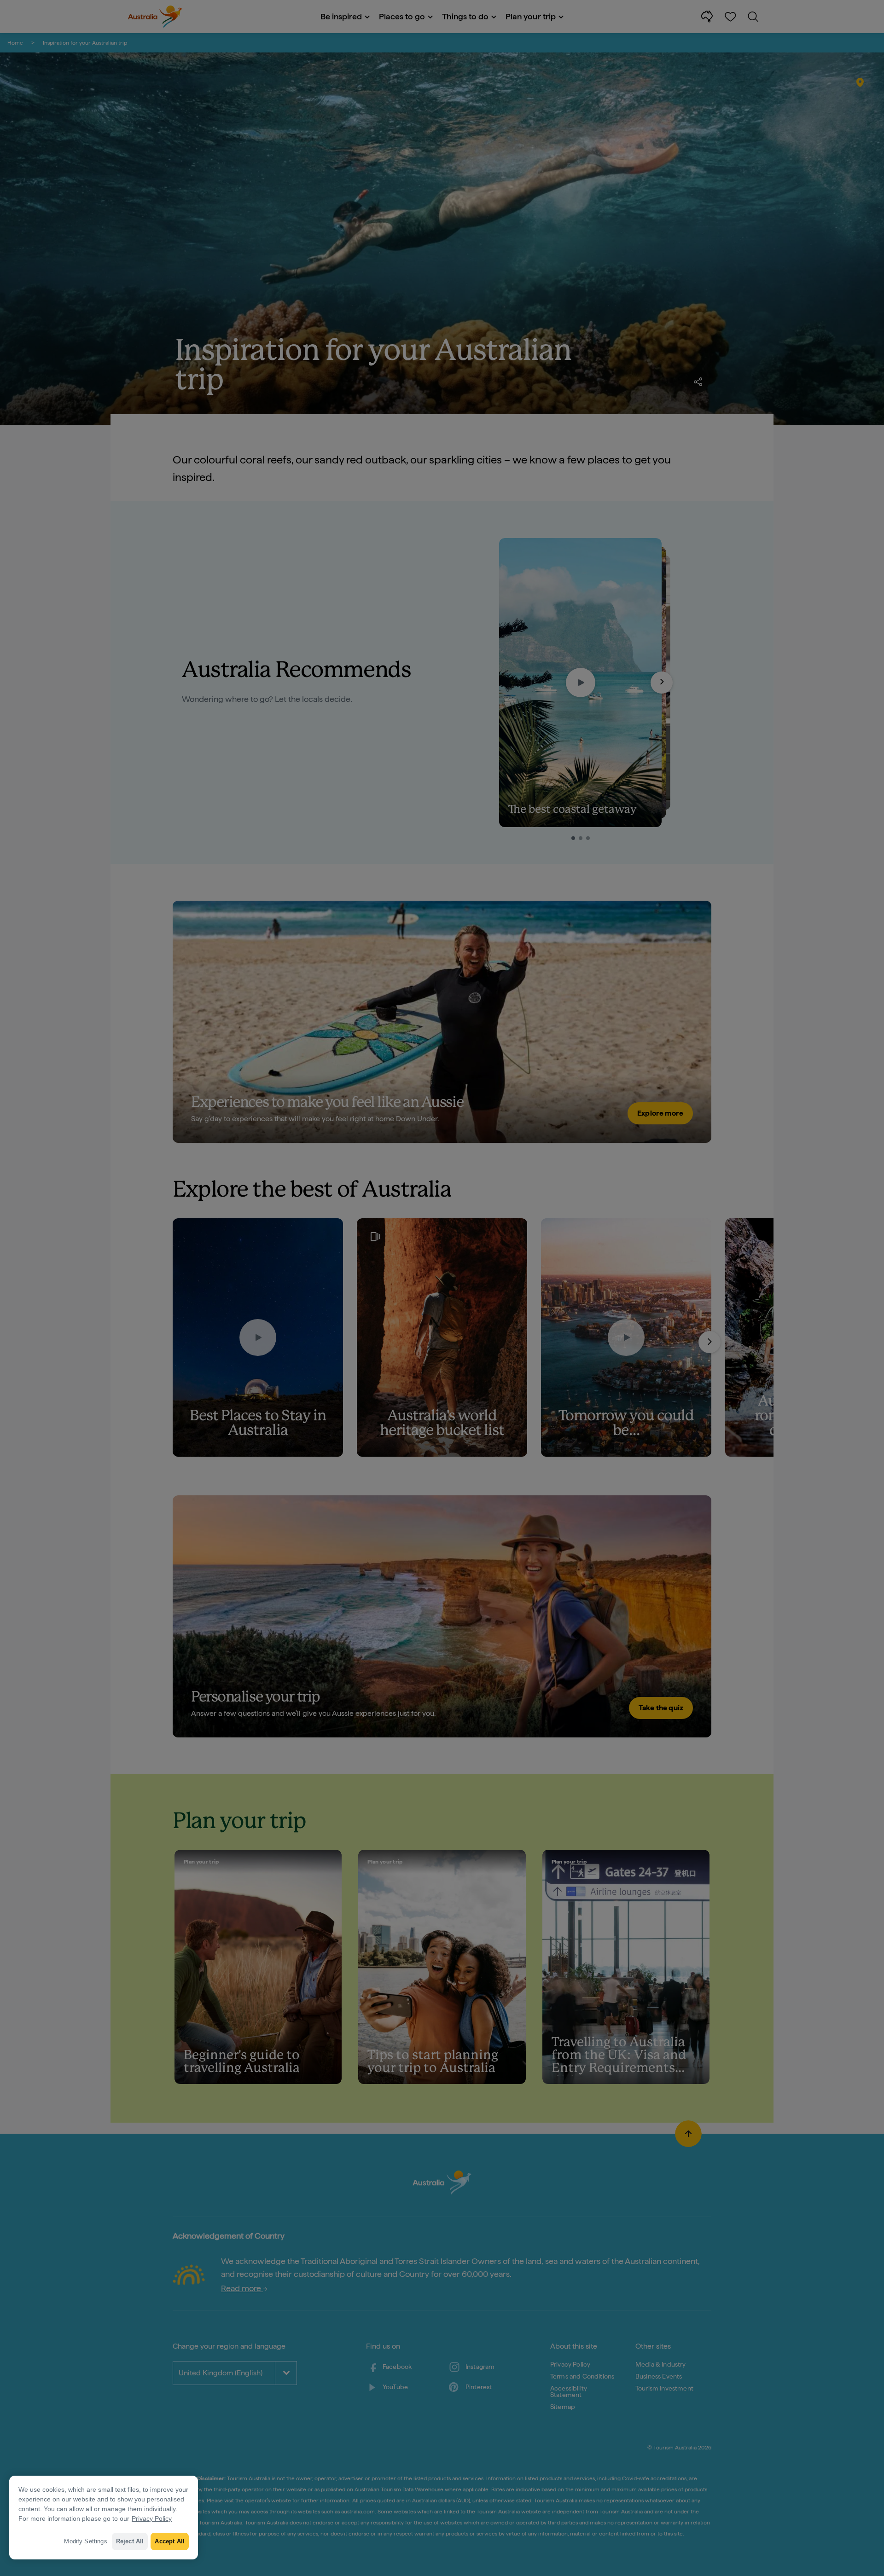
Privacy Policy (152, 2518)
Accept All (170, 2541)
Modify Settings (85, 2541)
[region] (104, 2518)
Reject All (130, 2541)
